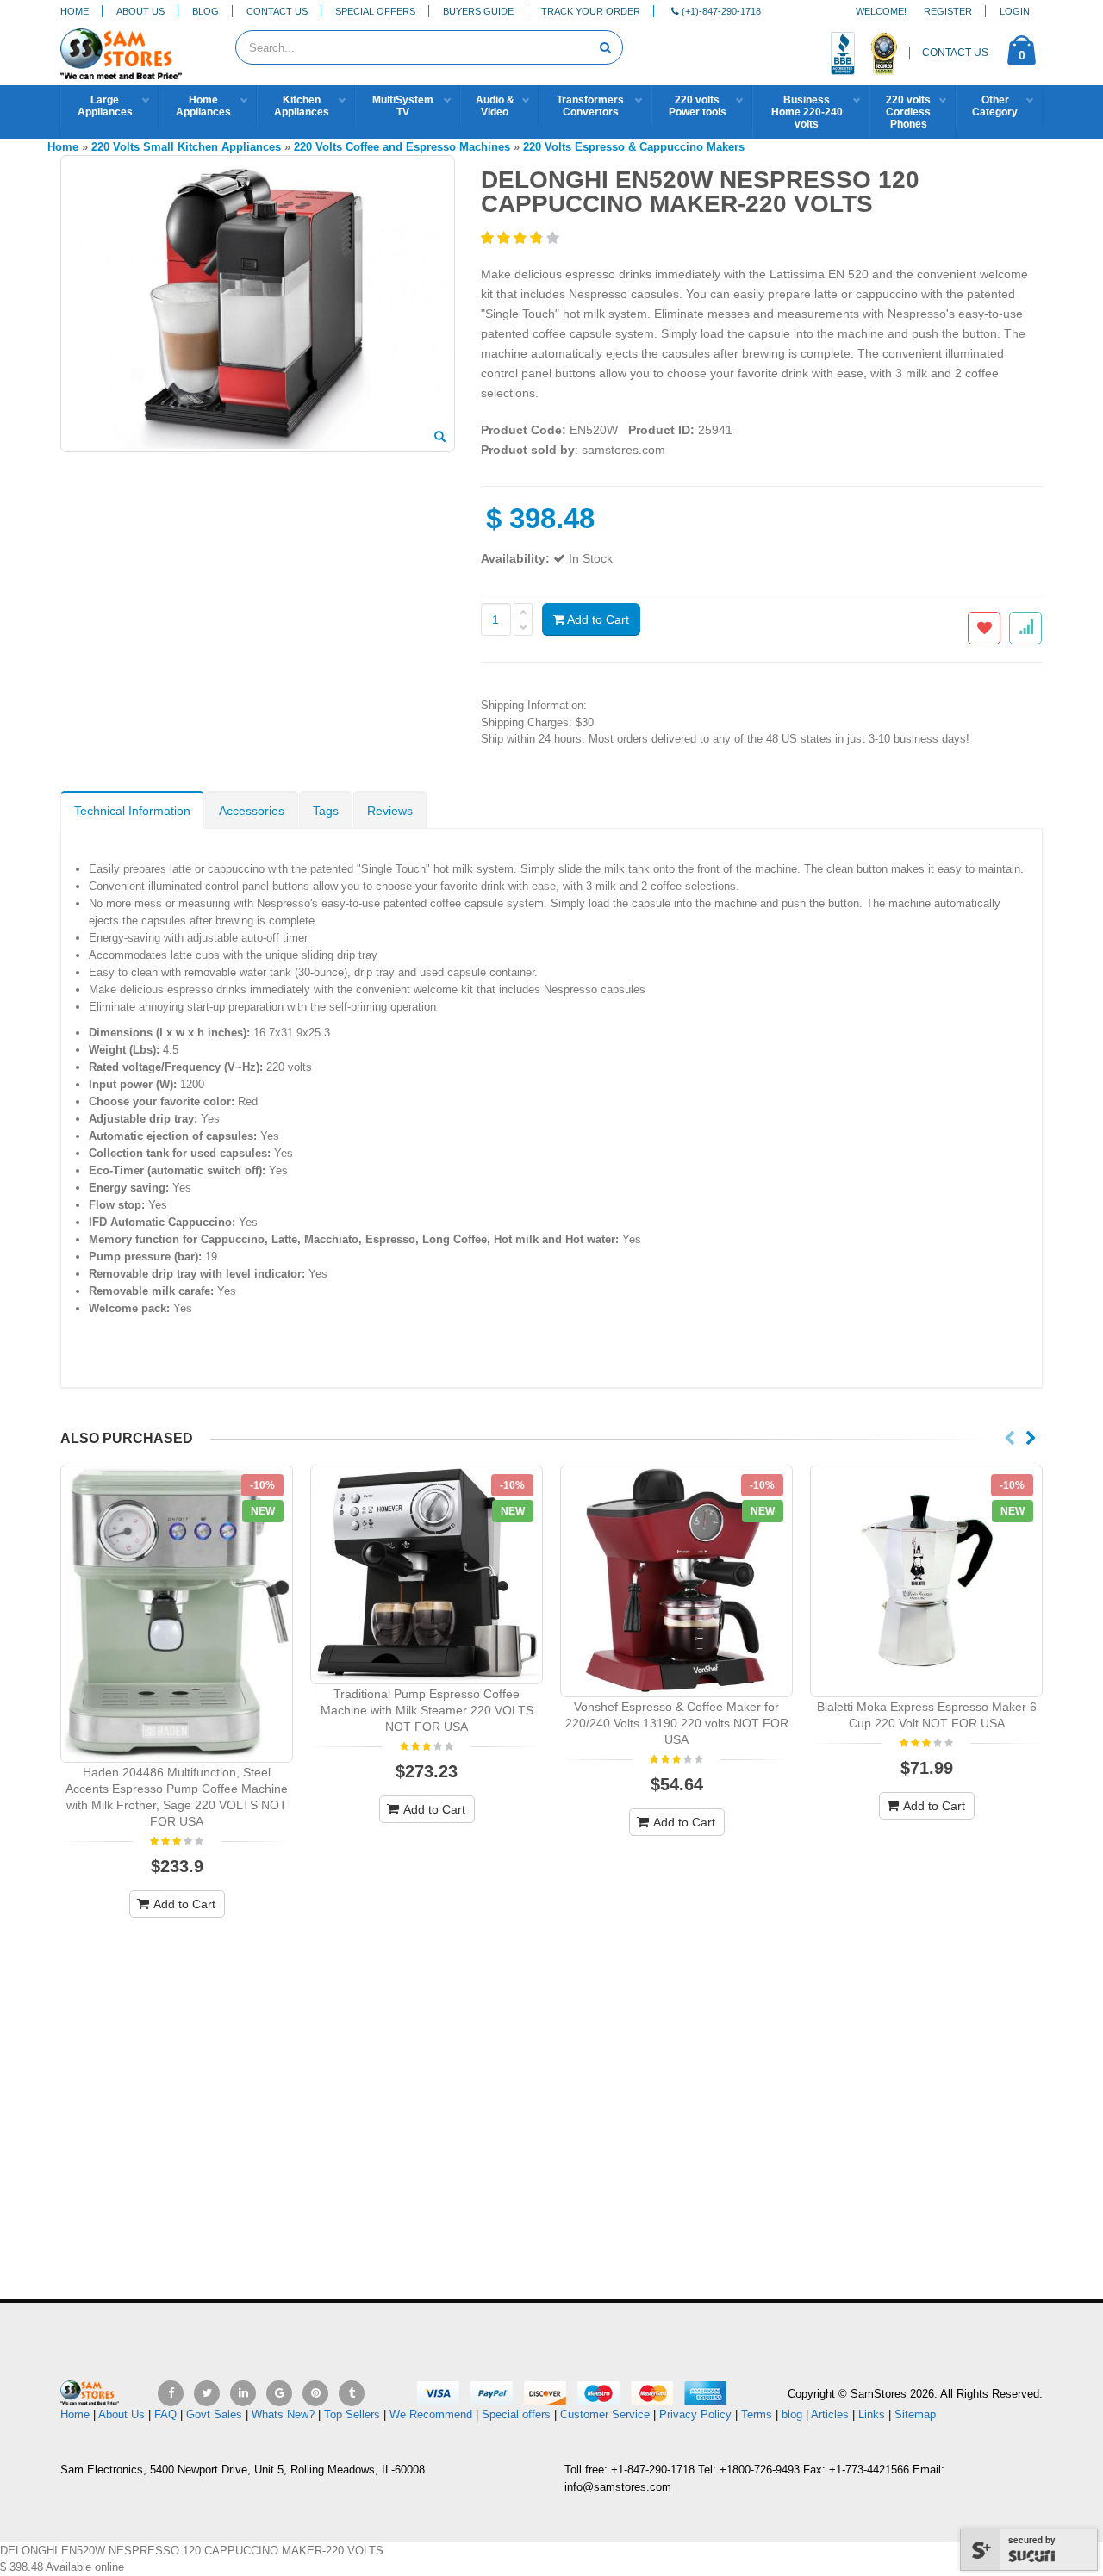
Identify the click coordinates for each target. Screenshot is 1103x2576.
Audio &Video (495, 106)
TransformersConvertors (590, 106)
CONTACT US (955, 53)
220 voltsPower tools (698, 106)
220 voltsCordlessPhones (908, 112)
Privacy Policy (695, 2414)
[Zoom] (440, 438)
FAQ (165, 2414)
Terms (758, 2414)
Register (948, 11)
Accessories (252, 811)
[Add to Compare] (1025, 628)
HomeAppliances (203, 106)
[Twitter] (207, 2393)
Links (872, 2414)
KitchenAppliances (302, 106)
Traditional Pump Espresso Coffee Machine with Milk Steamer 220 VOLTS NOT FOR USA (427, 1710)
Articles (830, 2414)
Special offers (516, 2414)
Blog (206, 11)
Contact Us (277, 11)
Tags (326, 811)
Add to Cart (597, 619)
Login (1015, 11)
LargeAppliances (105, 106)
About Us (140, 11)
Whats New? (283, 2414)
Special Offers (375, 11)
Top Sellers (352, 2414)
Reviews (390, 811)
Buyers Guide (478, 11)
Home (75, 11)
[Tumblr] (352, 2393)
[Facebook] (171, 2393)
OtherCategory (995, 106)
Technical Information (132, 811)
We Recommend (431, 2414)
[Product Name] (177, 1614)
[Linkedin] (243, 2393)
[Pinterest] (315, 2393)
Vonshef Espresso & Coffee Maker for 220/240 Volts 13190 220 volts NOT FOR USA (677, 1723)
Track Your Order (591, 11)
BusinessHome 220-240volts (807, 112)
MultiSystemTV (403, 106)
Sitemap (915, 2414)
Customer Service (605, 2414)
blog (792, 2414)
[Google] (279, 2393)
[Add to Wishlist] (984, 628)
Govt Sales (214, 2414)
